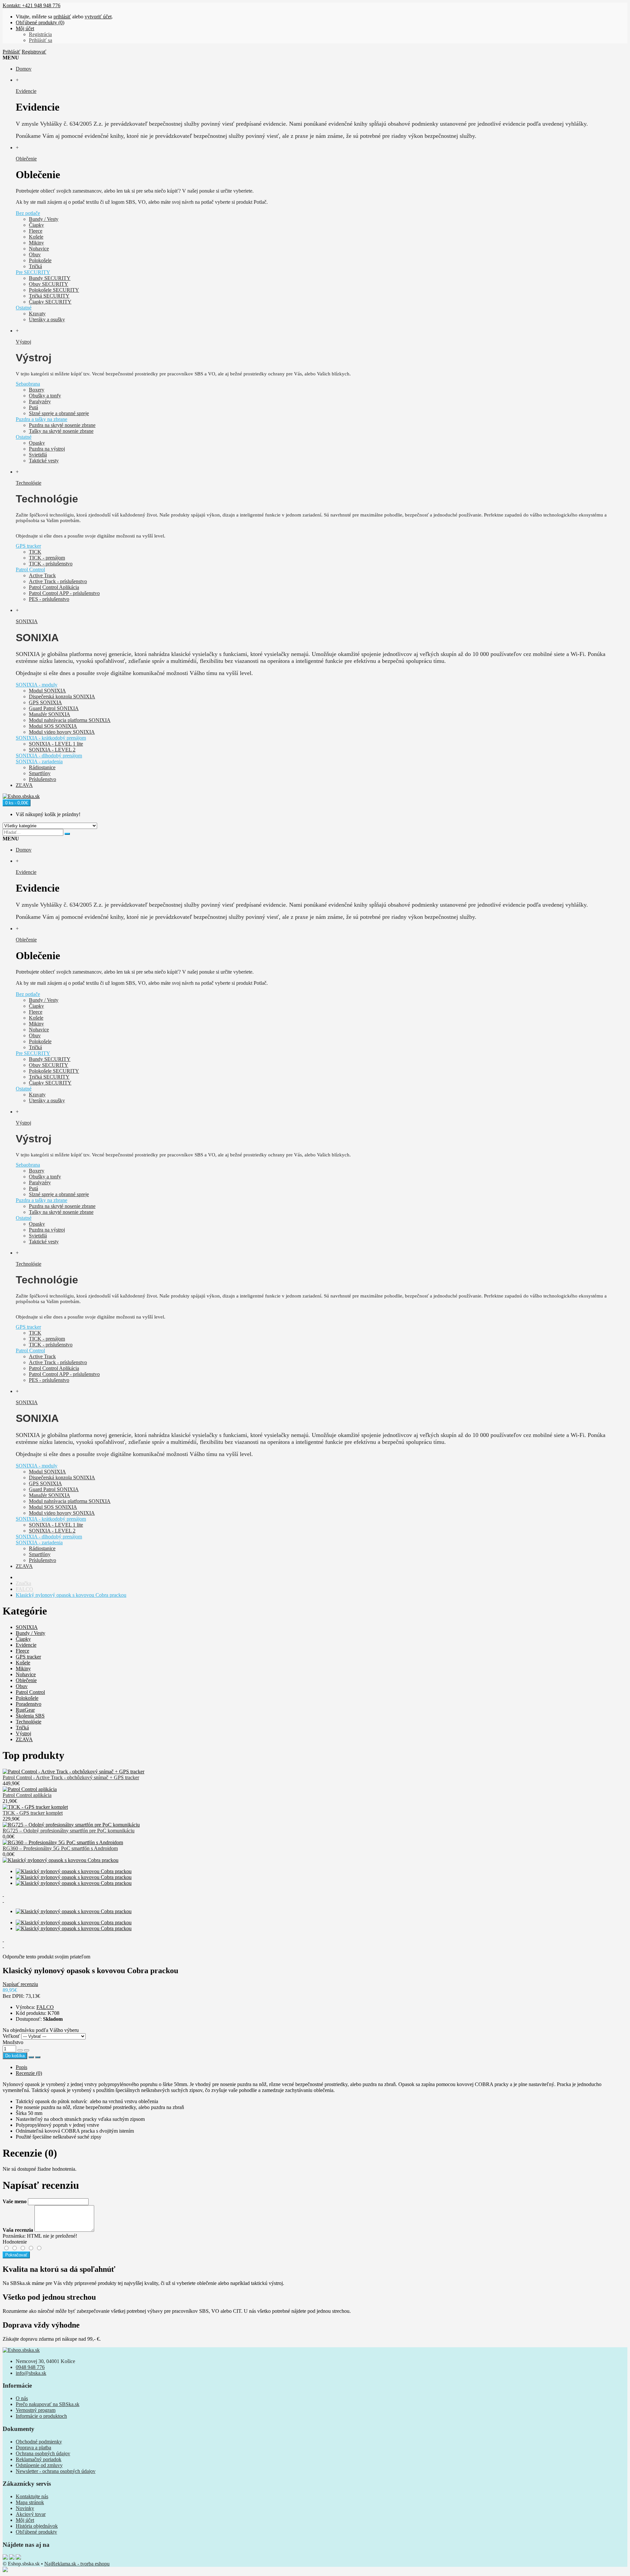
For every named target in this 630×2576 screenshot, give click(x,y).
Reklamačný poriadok (39, 2459)
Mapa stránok (30, 2502)
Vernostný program (36, 2410)
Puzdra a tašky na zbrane (42, 419)
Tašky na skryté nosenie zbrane (61, 431)
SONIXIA (27, 1627)
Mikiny (36, 243)
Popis (21, 2067)
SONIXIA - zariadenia (39, 761)
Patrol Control (30, 570)
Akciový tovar (31, 2514)
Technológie (29, 1722)
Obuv (35, 254)
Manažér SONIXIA (50, 714)
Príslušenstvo (42, 779)
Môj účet (25, 2520)
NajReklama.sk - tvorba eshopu (77, 2564)
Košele (36, 237)
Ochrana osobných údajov (43, 2453)
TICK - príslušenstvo (51, 564)
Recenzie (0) (29, 2073)
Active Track (42, 575)
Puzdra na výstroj (47, 449)
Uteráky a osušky (47, 319)
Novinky (25, 2508)
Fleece (36, 231)
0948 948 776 (30, 2367)
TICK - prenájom (47, 558)
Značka (23, 1583)
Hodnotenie (15, 2242)
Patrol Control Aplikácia (54, 587)
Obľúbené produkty (36, 2532)
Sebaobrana (28, 384)
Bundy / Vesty (44, 219)
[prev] (315, 1894)
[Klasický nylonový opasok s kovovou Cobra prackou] (61, 1860)
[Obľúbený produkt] (31, 2057)
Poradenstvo (29, 1704)
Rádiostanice (42, 767)
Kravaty (37, 314)
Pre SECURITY (33, 272)
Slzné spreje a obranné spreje (59, 413)
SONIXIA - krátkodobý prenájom (51, 738)
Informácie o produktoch (41, 2416)
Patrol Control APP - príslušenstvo (64, 593)
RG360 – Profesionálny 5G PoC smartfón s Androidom (60, 1848)
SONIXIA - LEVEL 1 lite (56, 744)
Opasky (37, 443)
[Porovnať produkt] (38, 2057)
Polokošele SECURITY (54, 290)
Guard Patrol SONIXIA (54, 708)
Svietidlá (38, 455)
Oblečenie (26, 1680)
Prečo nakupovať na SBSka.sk (48, 2404)
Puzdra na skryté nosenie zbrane (62, 425)
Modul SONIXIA (47, 691)
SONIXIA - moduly (37, 685)
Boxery (37, 390)
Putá (33, 407)
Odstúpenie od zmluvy (39, 2465)
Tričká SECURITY (49, 296)
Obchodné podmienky (39, 2442)
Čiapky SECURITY (50, 302)
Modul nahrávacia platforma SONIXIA (70, 720)
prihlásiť (62, 17)
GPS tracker (28, 546)
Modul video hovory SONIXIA (62, 732)
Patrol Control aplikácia (27, 1795)
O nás (22, 2398)
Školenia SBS (30, 1716)
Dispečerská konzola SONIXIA (62, 697)
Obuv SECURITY (49, 284)
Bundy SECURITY (50, 278)
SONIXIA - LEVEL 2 (52, 750)
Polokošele (40, 260)
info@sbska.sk (31, 2373)
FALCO (24, 1589)
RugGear (25, 1710)
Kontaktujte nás (32, 2496)
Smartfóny (40, 773)
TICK (35, 552)
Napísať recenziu (20, 1984)
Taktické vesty (44, 461)
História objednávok (37, 2526)
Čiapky (36, 225)
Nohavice (39, 249)
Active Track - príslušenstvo (58, 581)
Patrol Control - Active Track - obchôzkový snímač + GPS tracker (71, 1777)
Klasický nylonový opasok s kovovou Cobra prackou (71, 1595)
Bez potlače (28, 213)
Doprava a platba (33, 2448)
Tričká (35, 266)
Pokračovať (16, 2255)
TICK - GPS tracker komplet (33, 1813)
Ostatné (24, 308)
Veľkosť (11, 2036)
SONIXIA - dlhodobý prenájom (49, 756)
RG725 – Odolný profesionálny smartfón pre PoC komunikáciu (69, 1831)
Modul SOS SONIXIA (53, 726)
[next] (315, 1900)
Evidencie (26, 1645)
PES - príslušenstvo (49, 599)
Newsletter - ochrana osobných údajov (56, 2471)
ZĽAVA (24, 1739)
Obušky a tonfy (45, 396)
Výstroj (23, 1733)
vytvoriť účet (98, 17)
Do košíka (15, 2056)
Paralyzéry (40, 401)
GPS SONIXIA (45, 702)
